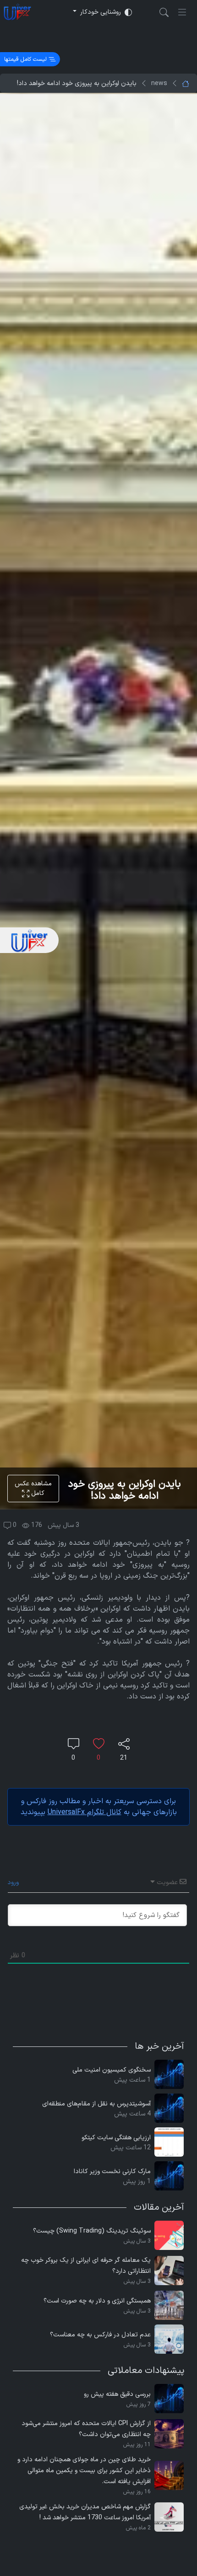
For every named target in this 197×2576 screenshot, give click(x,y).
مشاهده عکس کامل (33, 1489)
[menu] (182, 12)
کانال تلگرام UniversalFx (85, 1812)
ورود (14, 1882)
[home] (17, 12)
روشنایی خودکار (101, 12)
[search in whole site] (164, 12)
